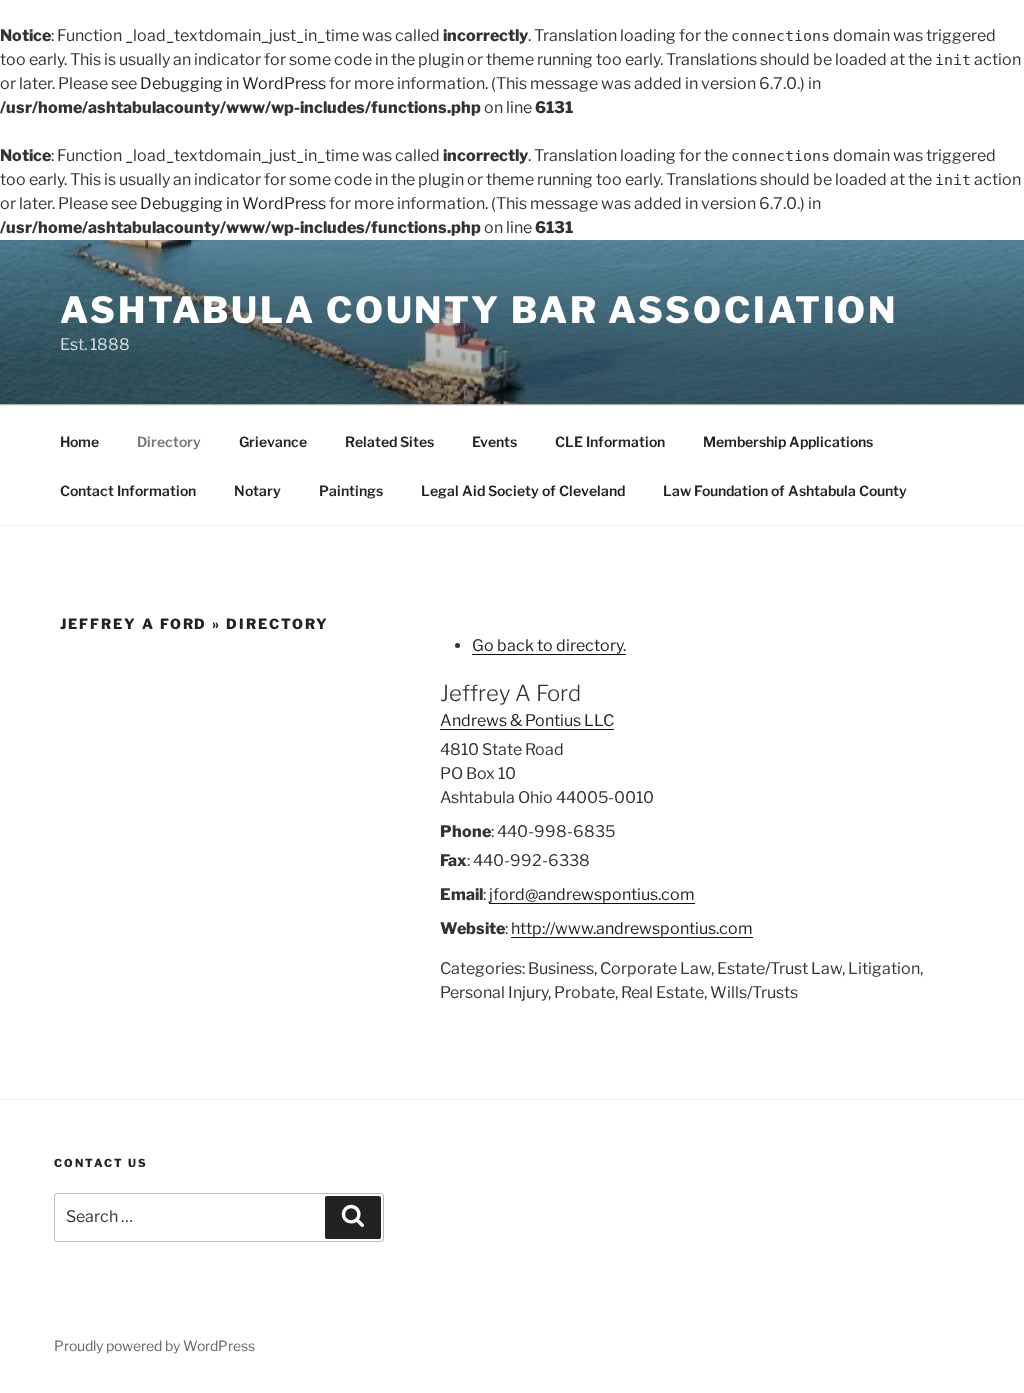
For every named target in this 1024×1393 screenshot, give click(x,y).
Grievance (273, 441)
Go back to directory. (549, 645)
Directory (169, 441)
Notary (257, 490)
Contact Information (128, 490)
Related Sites (389, 441)
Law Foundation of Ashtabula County (785, 490)
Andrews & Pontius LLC (527, 720)
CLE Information (610, 441)
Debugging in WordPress (233, 83)
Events (494, 441)
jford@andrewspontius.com (592, 894)
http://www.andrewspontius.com (632, 928)
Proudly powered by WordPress (154, 1345)
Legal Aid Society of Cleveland (523, 490)
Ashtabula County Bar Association (479, 310)
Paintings (351, 490)
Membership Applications (788, 441)
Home (79, 441)
